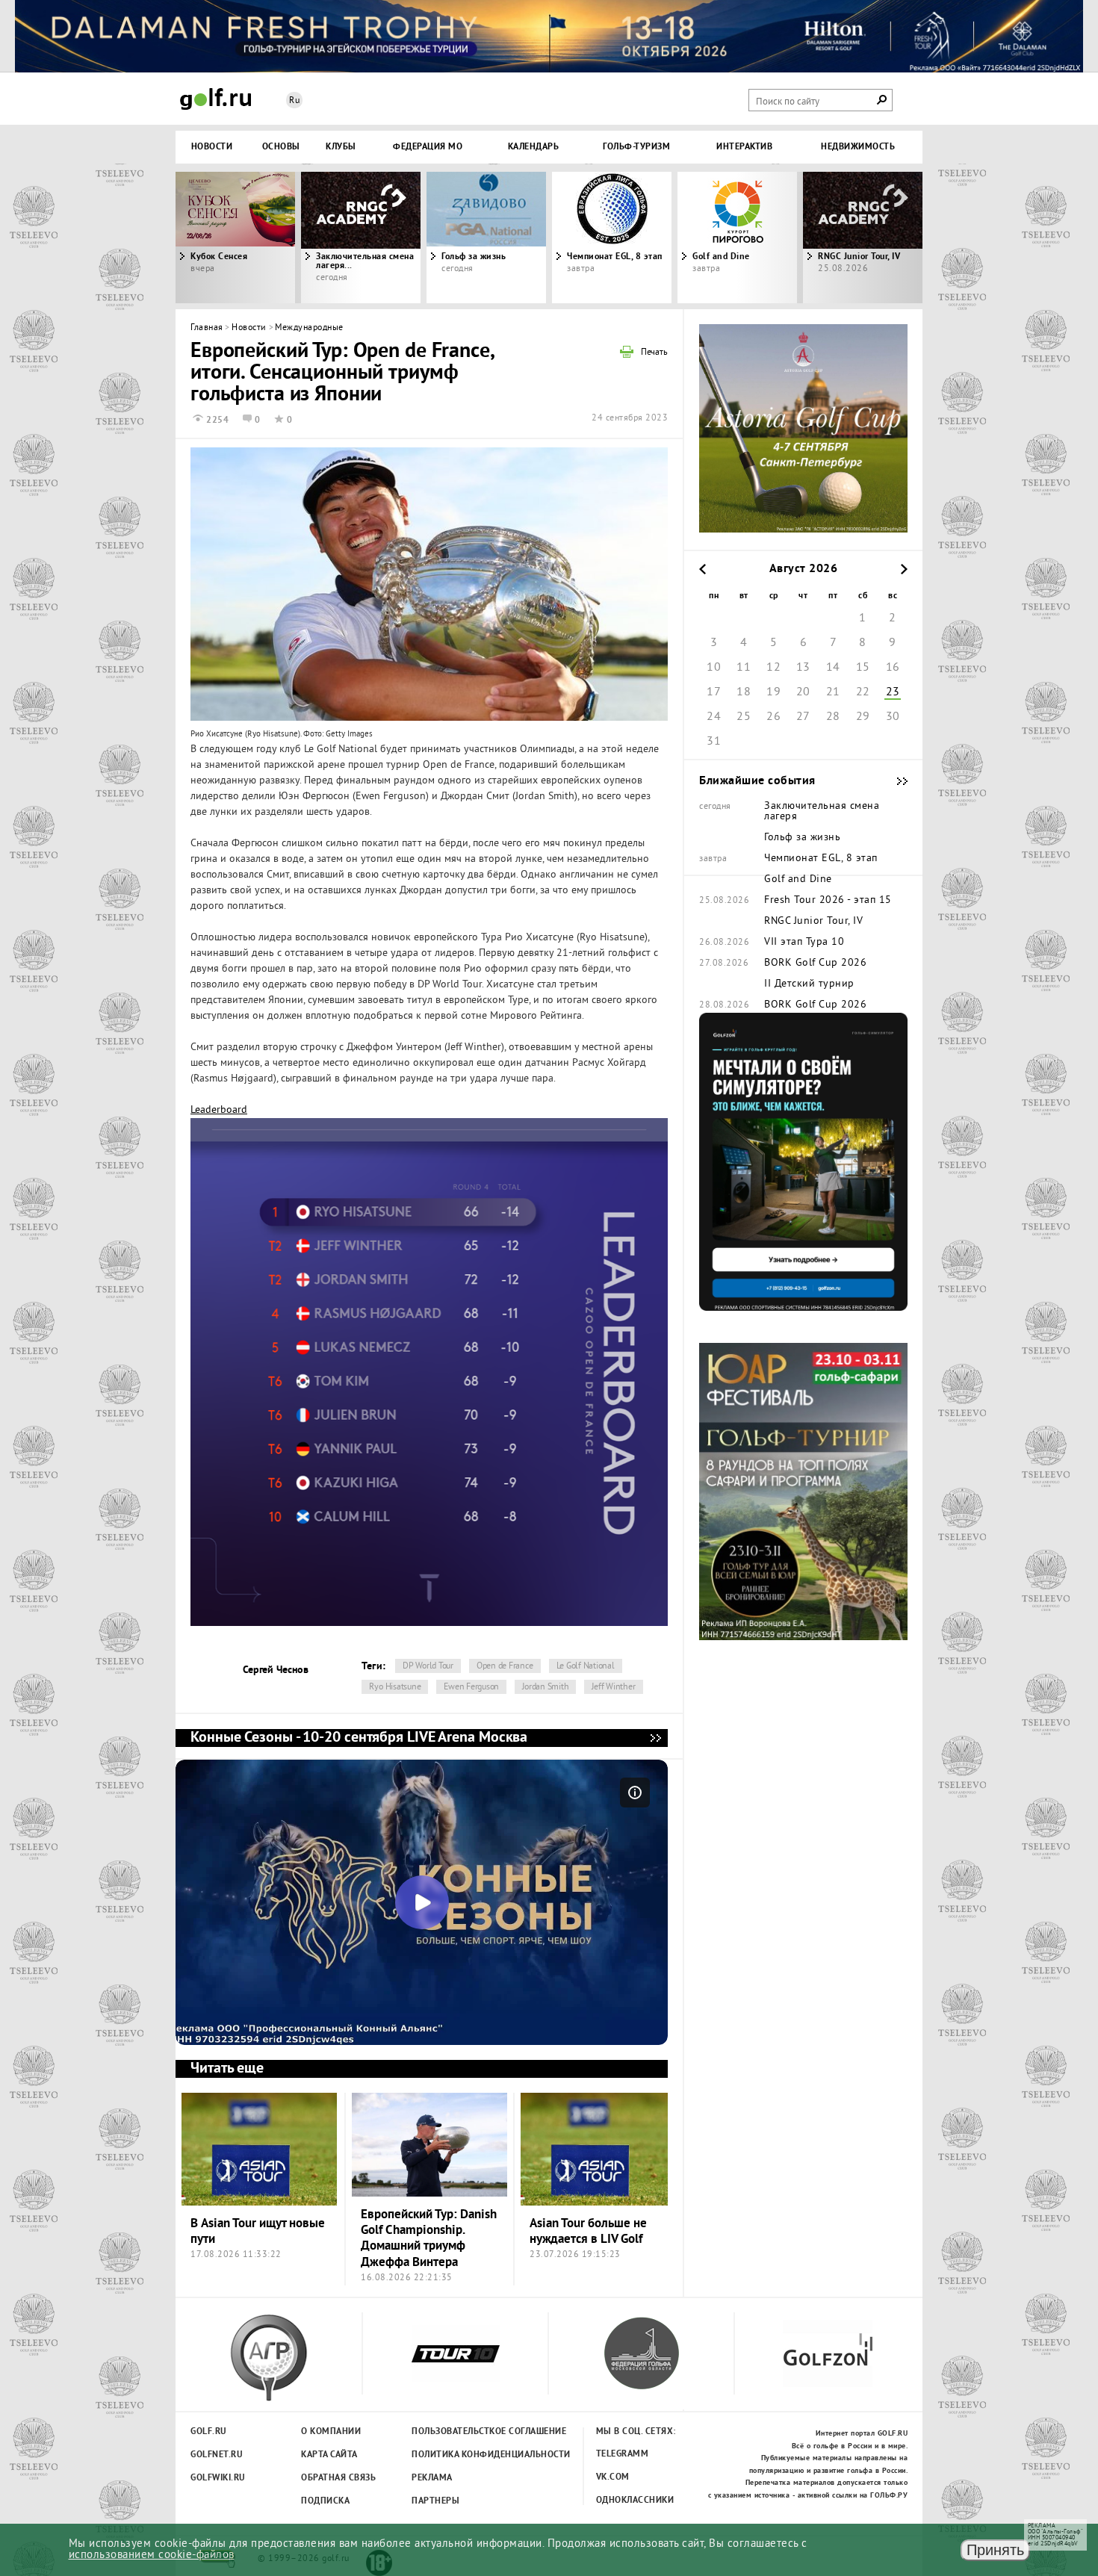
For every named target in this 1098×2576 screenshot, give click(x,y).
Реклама (432, 2478)
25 (744, 717)
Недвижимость (858, 147)
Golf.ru (209, 2432)
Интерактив (744, 147)
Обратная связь (338, 2478)
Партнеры (435, 2501)
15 (863, 668)
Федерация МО (428, 147)
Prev (269, 238)
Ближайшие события (895, 781)
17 (714, 692)
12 (773, 668)
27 (803, 717)
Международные (309, 328)
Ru (294, 101)
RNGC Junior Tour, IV (813, 922)
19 (773, 692)
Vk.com (613, 2477)
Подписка (325, 2501)
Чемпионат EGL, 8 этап (615, 257)
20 (803, 692)
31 (714, 742)
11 (744, 668)
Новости (212, 147)
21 (833, 692)
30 (893, 717)
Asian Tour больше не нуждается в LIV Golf (588, 2232)
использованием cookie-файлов (152, 2555)
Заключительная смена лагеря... (365, 261)
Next (829, 238)
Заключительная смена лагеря (822, 812)
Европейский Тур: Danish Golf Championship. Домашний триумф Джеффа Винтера (429, 2239)
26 (773, 717)
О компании (331, 2432)
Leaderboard (219, 1110)
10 (714, 668)
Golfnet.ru (217, 2455)
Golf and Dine (721, 257)
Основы (281, 147)
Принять (995, 2550)
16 (893, 668)
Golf (216, 99)
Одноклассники (635, 2501)
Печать (654, 353)
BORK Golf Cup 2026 (815, 963)
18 (744, 692)
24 (714, 717)
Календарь (534, 147)
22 (863, 692)
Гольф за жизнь (474, 257)
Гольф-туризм (636, 147)
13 (803, 668)
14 (833, 668)
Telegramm (623, 2454)
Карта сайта (329, 2455)
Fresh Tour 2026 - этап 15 (828, 901)
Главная (207, 328)
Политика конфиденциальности (458, 2455)
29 (863, 717)
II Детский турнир (809, 984)
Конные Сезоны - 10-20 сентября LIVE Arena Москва (655, 1738)
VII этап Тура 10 (804, 943)
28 (833, 717)
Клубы (341, 147)
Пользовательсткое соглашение (458, 2432)
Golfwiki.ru (218, 2478)
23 (893, 692)
